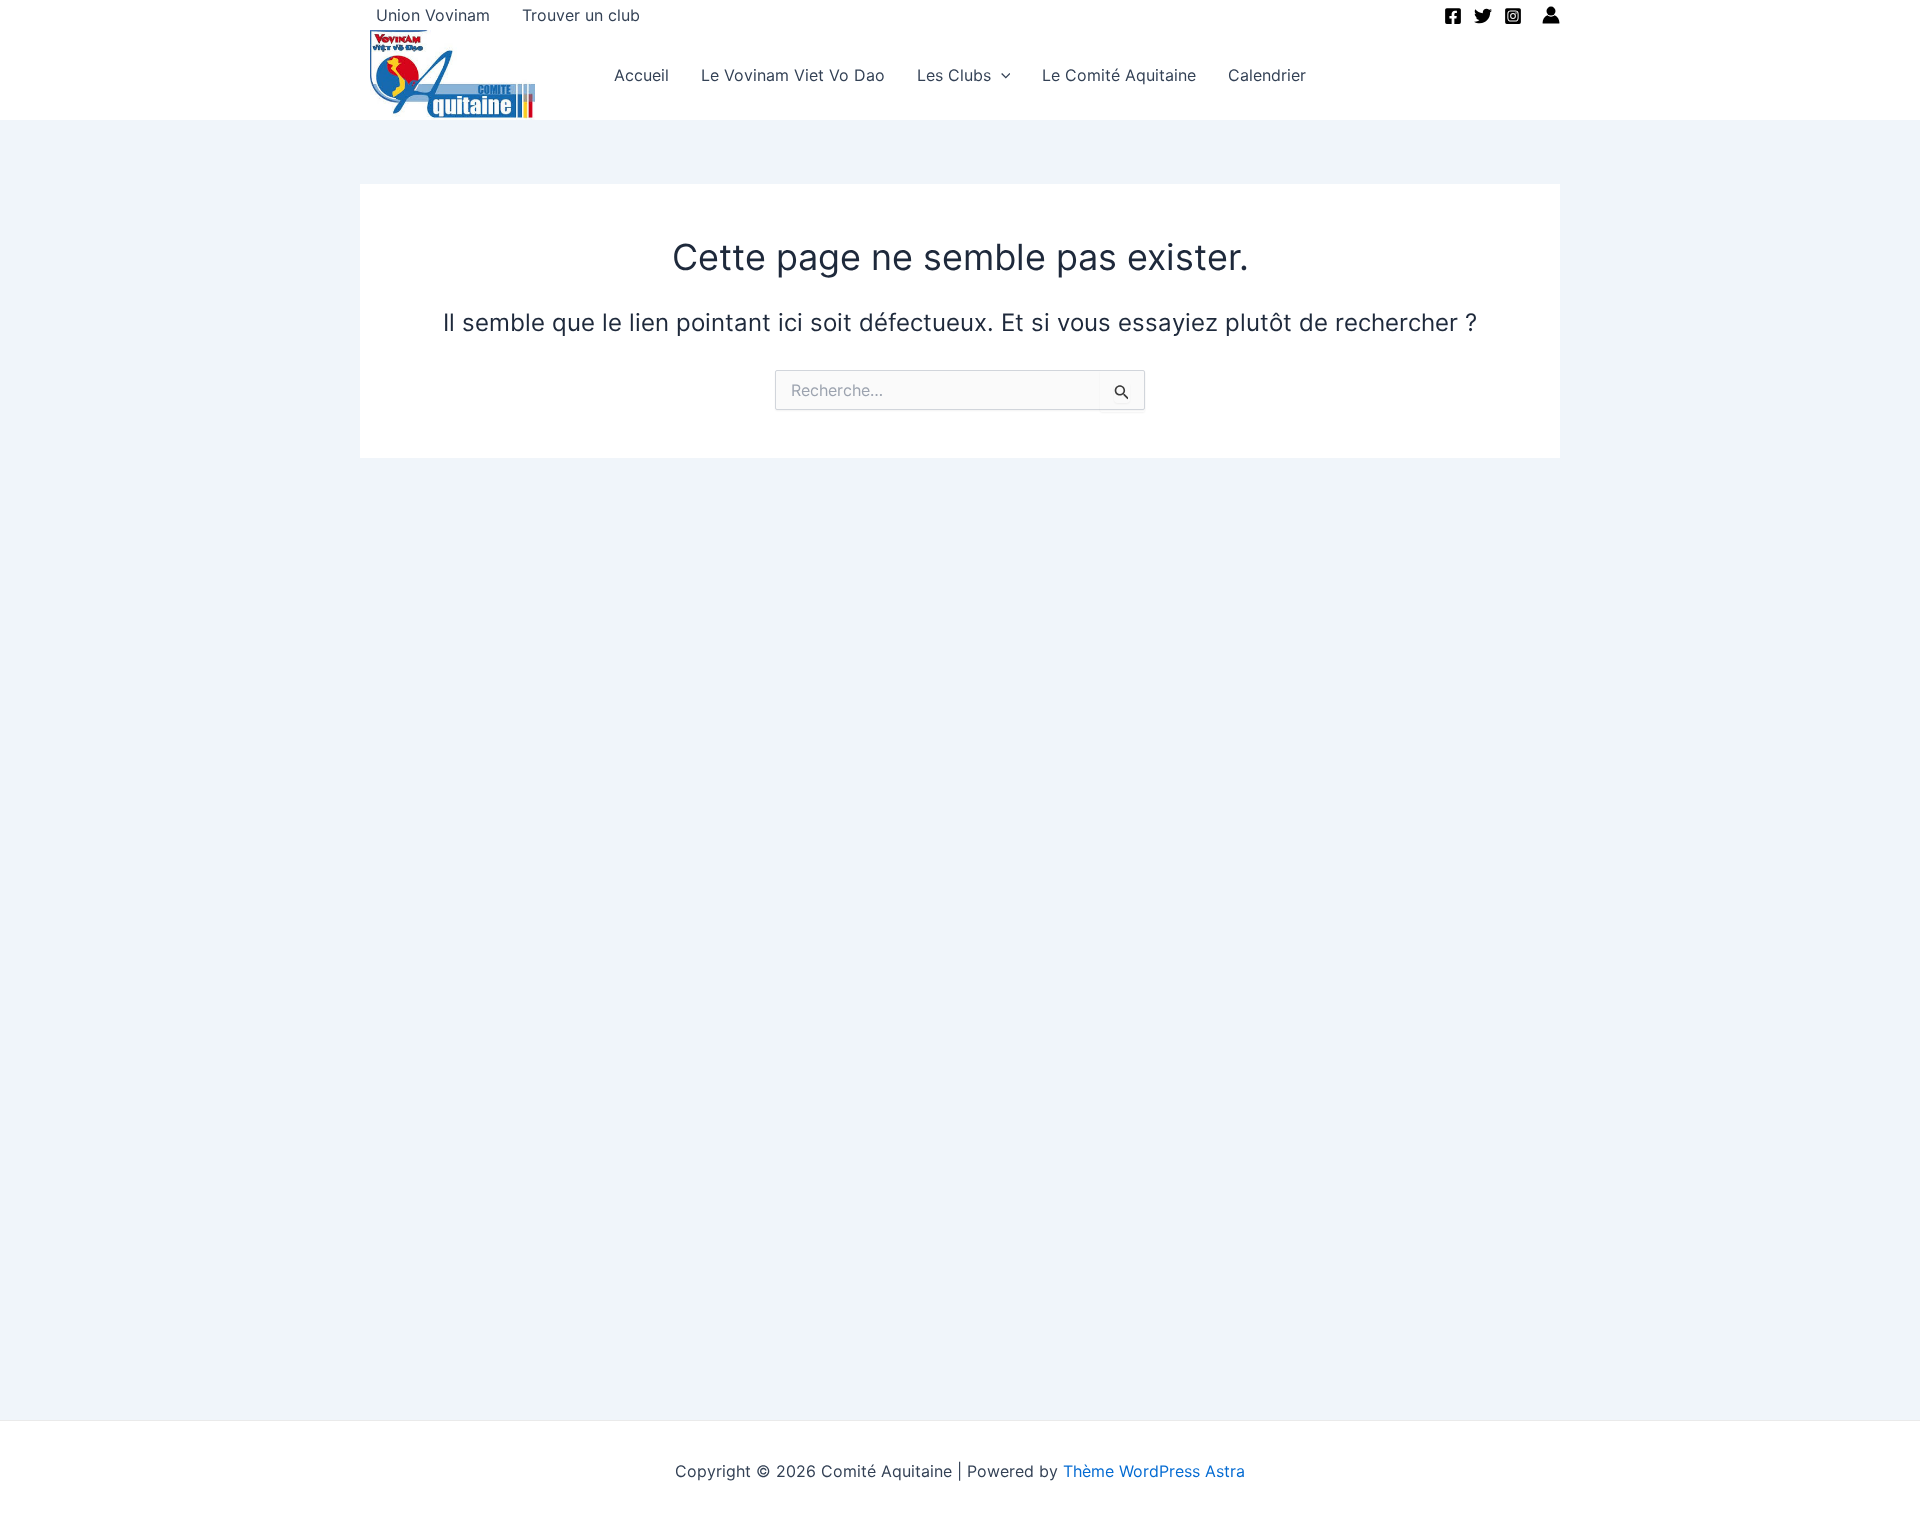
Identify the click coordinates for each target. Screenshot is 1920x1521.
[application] (1001, 75)
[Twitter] (1483, 16)
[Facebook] (1453, 16)
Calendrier (1267, 75)
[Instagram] (1513, 16)
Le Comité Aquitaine (1119, 75)
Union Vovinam (433, 15)
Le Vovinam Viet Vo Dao (793, 75)
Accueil (641, 75)
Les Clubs (954, 75)
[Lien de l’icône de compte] (1551, 15)
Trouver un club (581, 15)
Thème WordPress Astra (1154, 1471)
